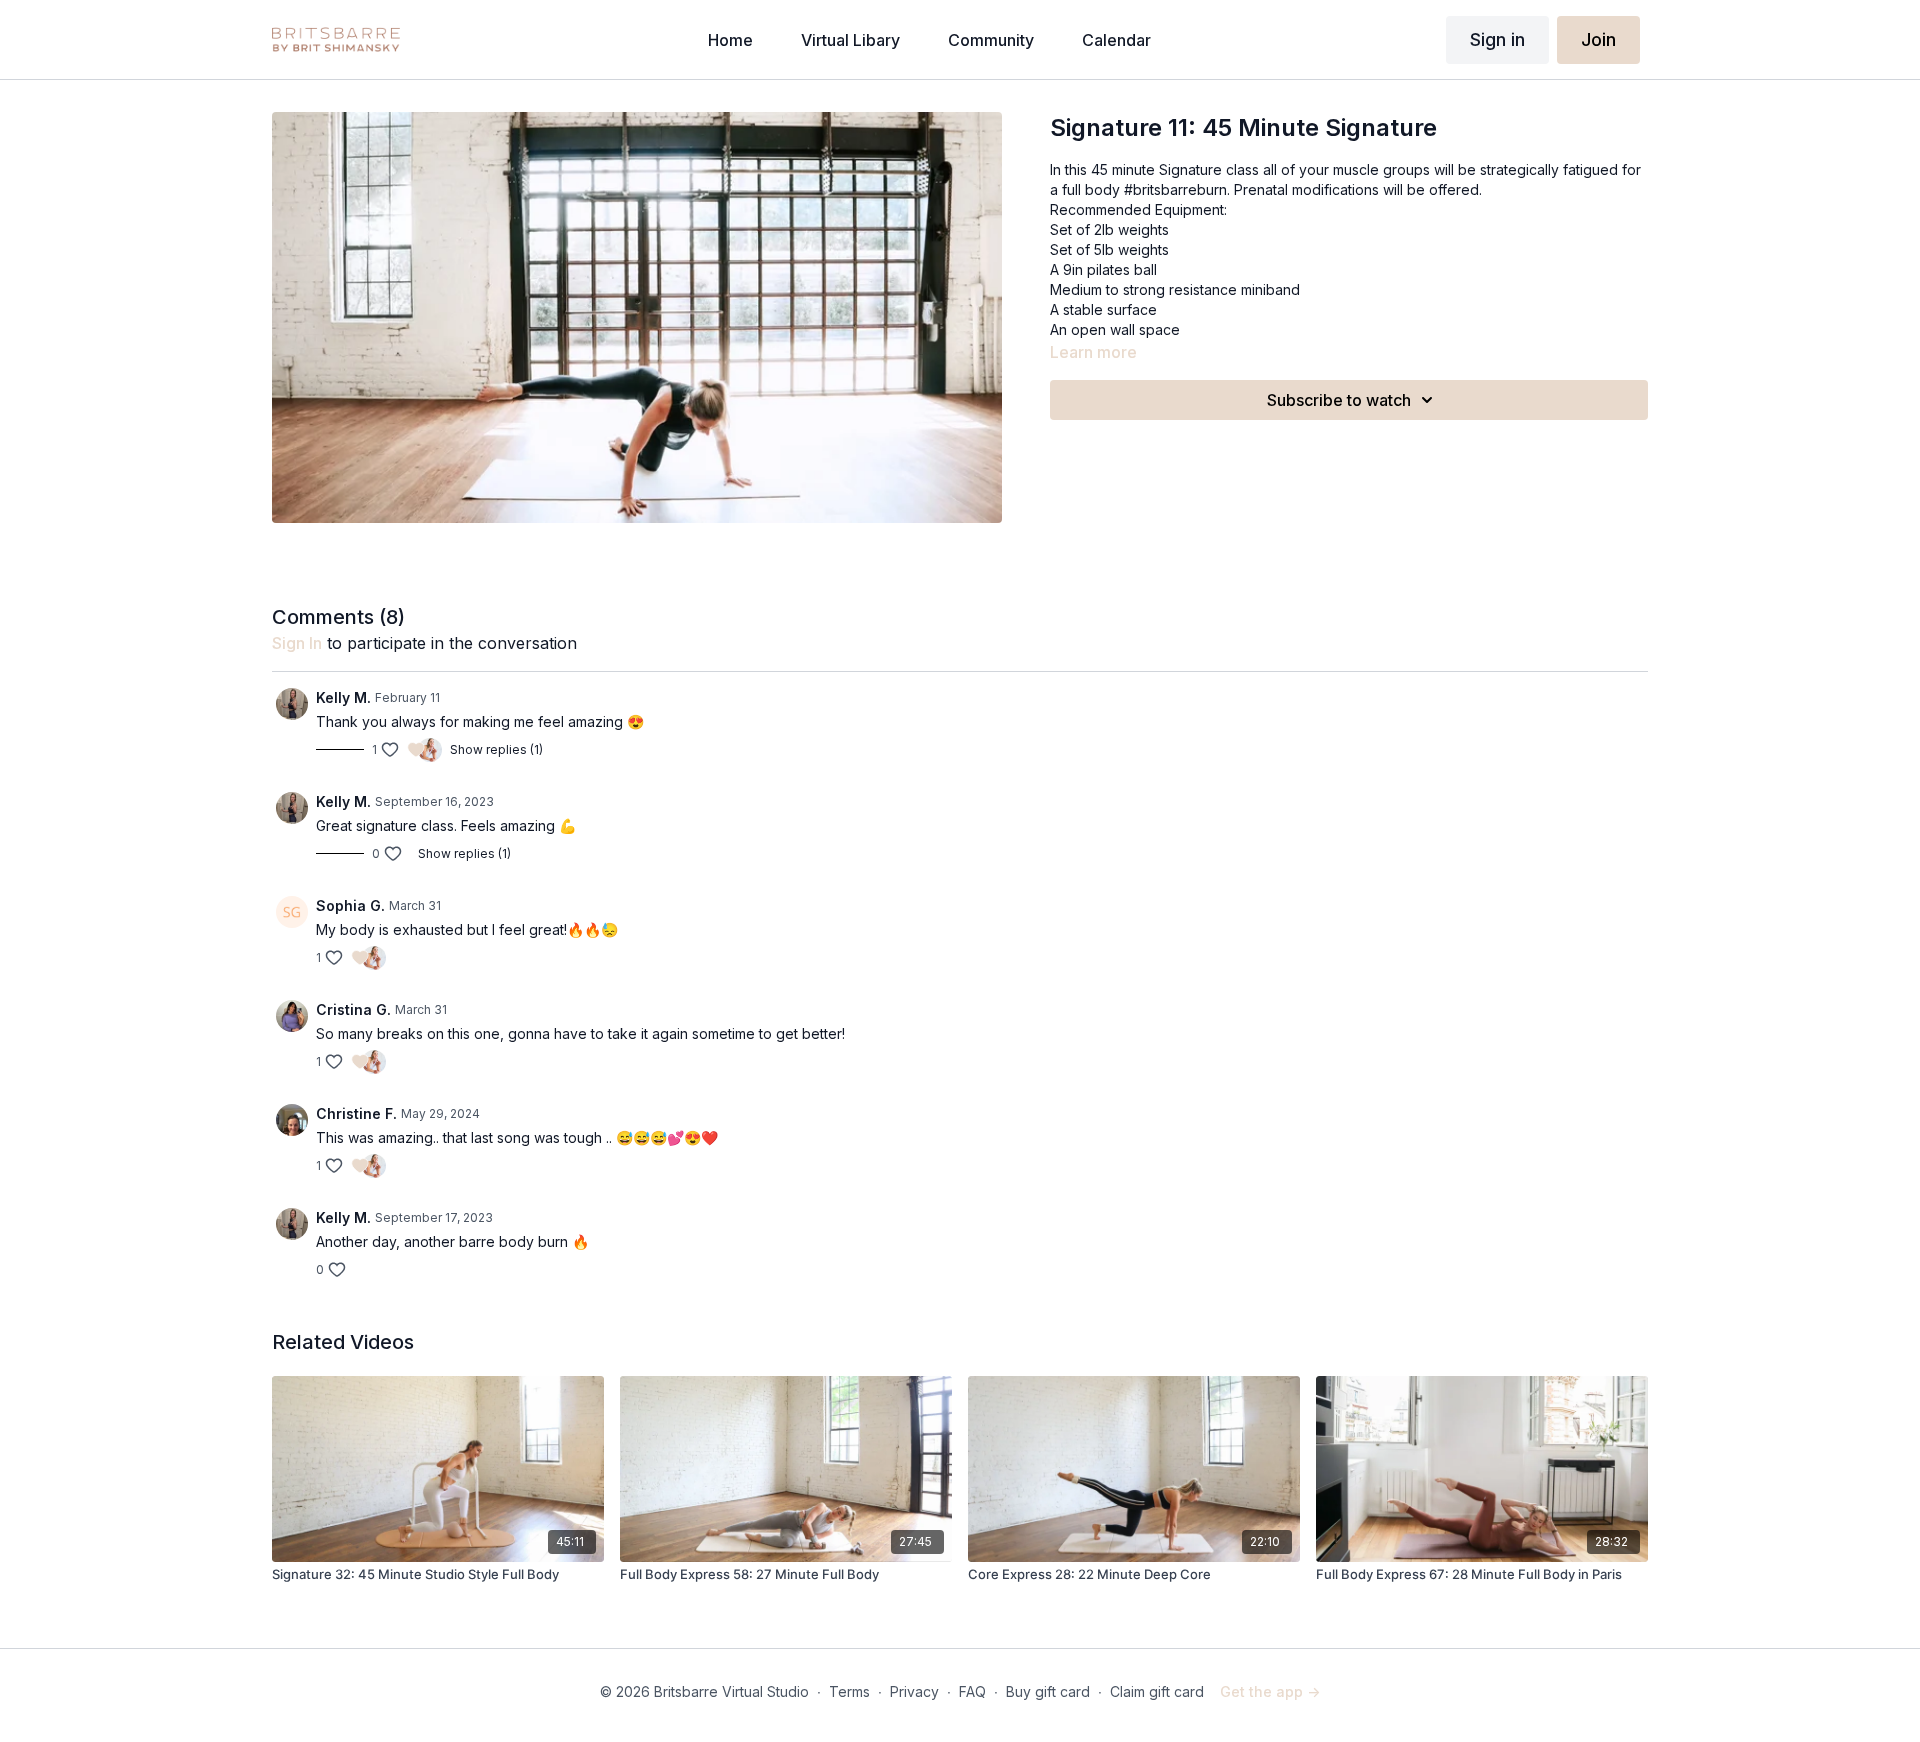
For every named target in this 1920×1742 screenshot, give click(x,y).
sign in (297, 643)
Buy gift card (1048, 1691)
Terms (849, 1691)
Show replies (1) (496, 749)
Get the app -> (1270, 1691)
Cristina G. (353, 1009)
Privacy (914, 1691)
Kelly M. (343, 697)
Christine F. (356, 1113)
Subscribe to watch (1339, 400)
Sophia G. (350, 905)
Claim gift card (1157, 1691)
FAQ (972, 1691)
